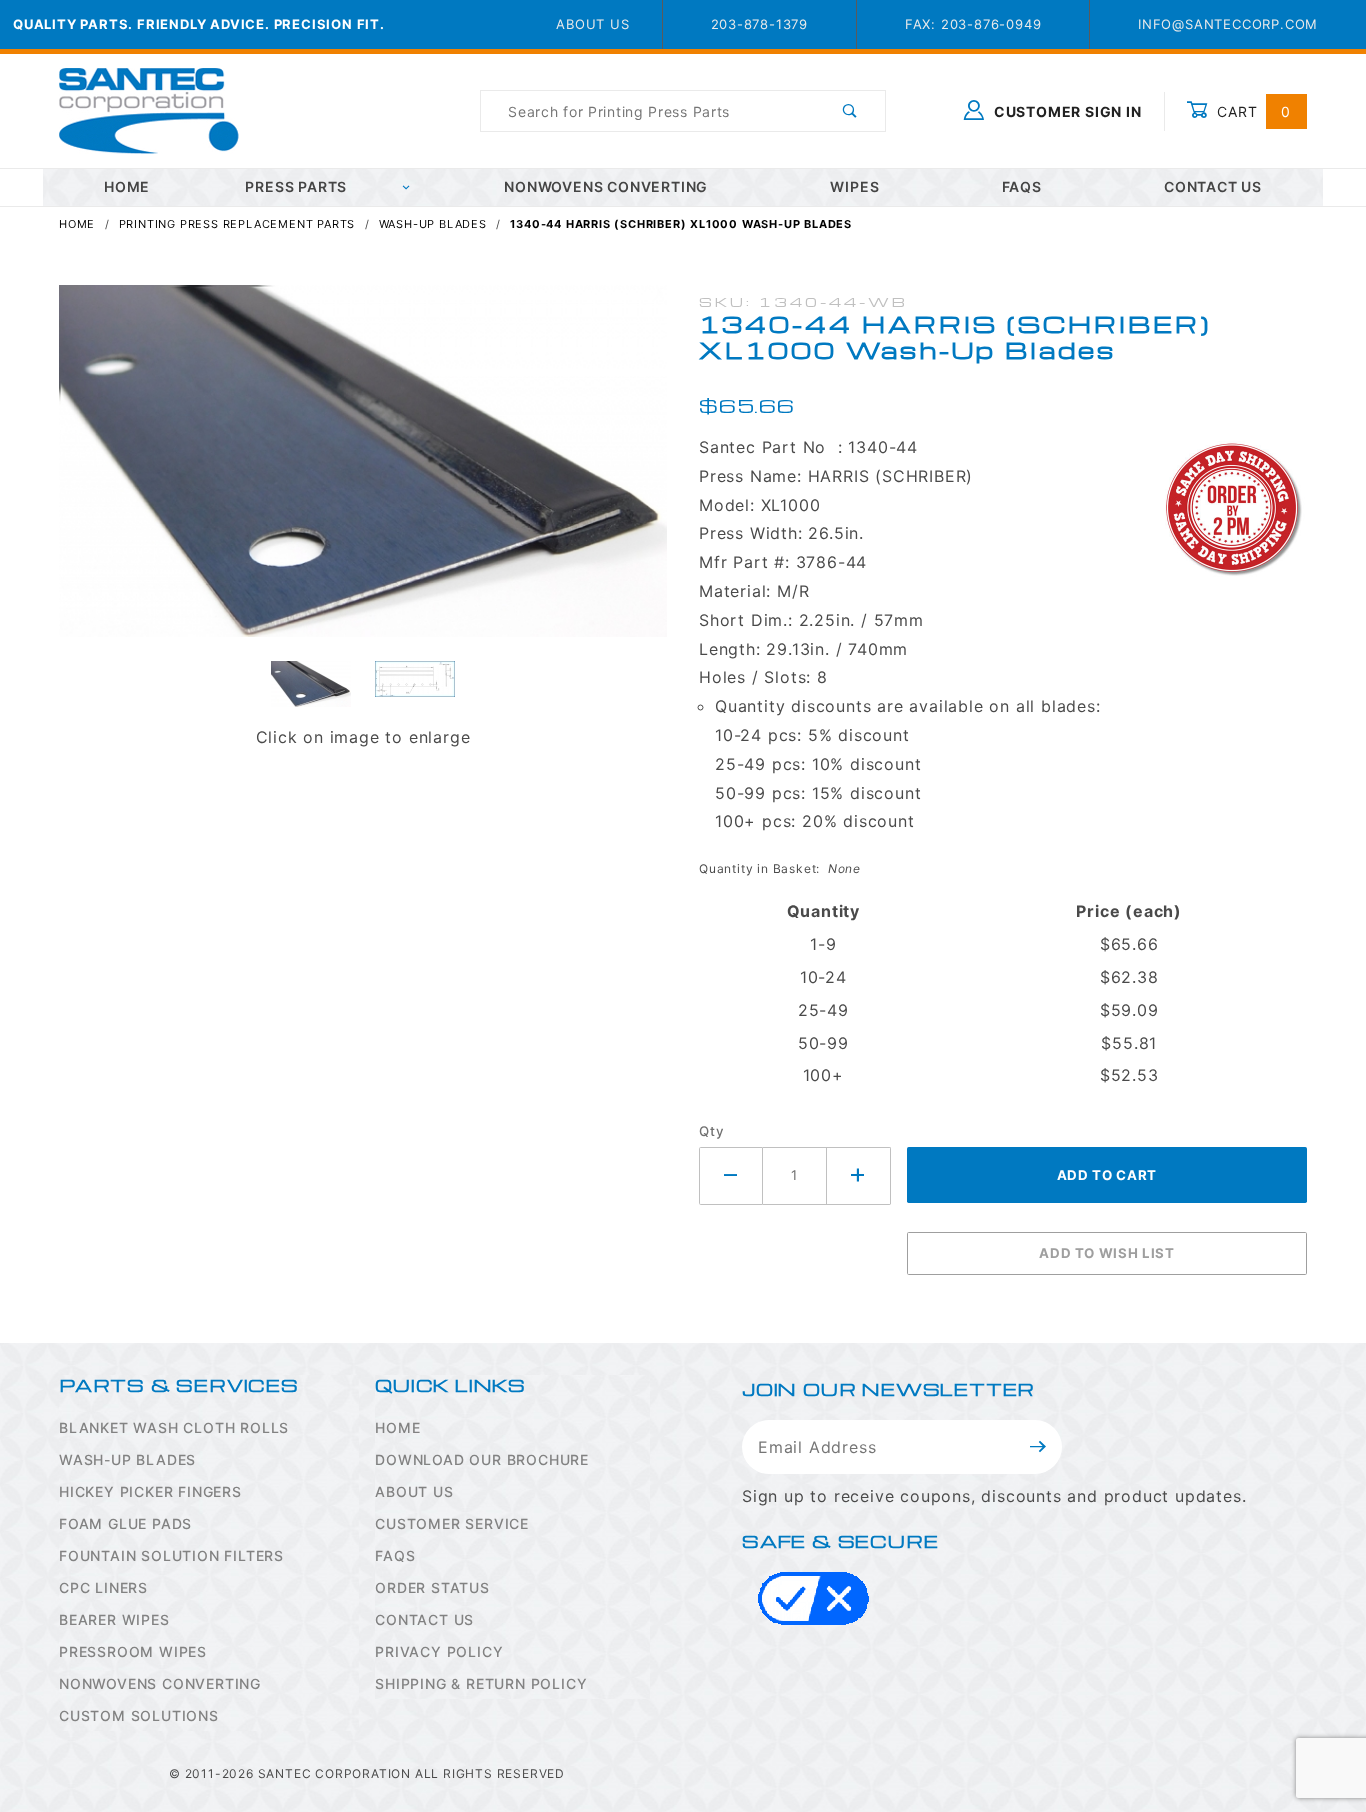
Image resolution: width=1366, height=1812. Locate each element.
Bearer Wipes (114, 1619)
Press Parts (296, 186)
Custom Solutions (139, 1715)
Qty (711, 1131)
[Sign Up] (1038, 1447)
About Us (592, 24)
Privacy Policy (439, 1651)
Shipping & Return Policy (481, 1683)
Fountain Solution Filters (171, 1555)
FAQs (1022, 186)
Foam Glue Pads (125, 1523)
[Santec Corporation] (149, 109)
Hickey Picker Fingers (150, 1491)
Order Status (432, 1587)
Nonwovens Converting (606, 186)
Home (397, 1427)
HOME (127, 186)
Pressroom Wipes (133, 1651)
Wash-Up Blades (127, 1459)
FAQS (395, 1555)
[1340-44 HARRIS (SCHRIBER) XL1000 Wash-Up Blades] (363, 472)
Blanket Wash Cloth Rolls (174, 1427)
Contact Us (1213, 186)
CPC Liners (103, 1587)
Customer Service (452, 1523)
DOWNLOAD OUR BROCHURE (482, 1459)
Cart (1251, 111)
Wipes (854, 186)
